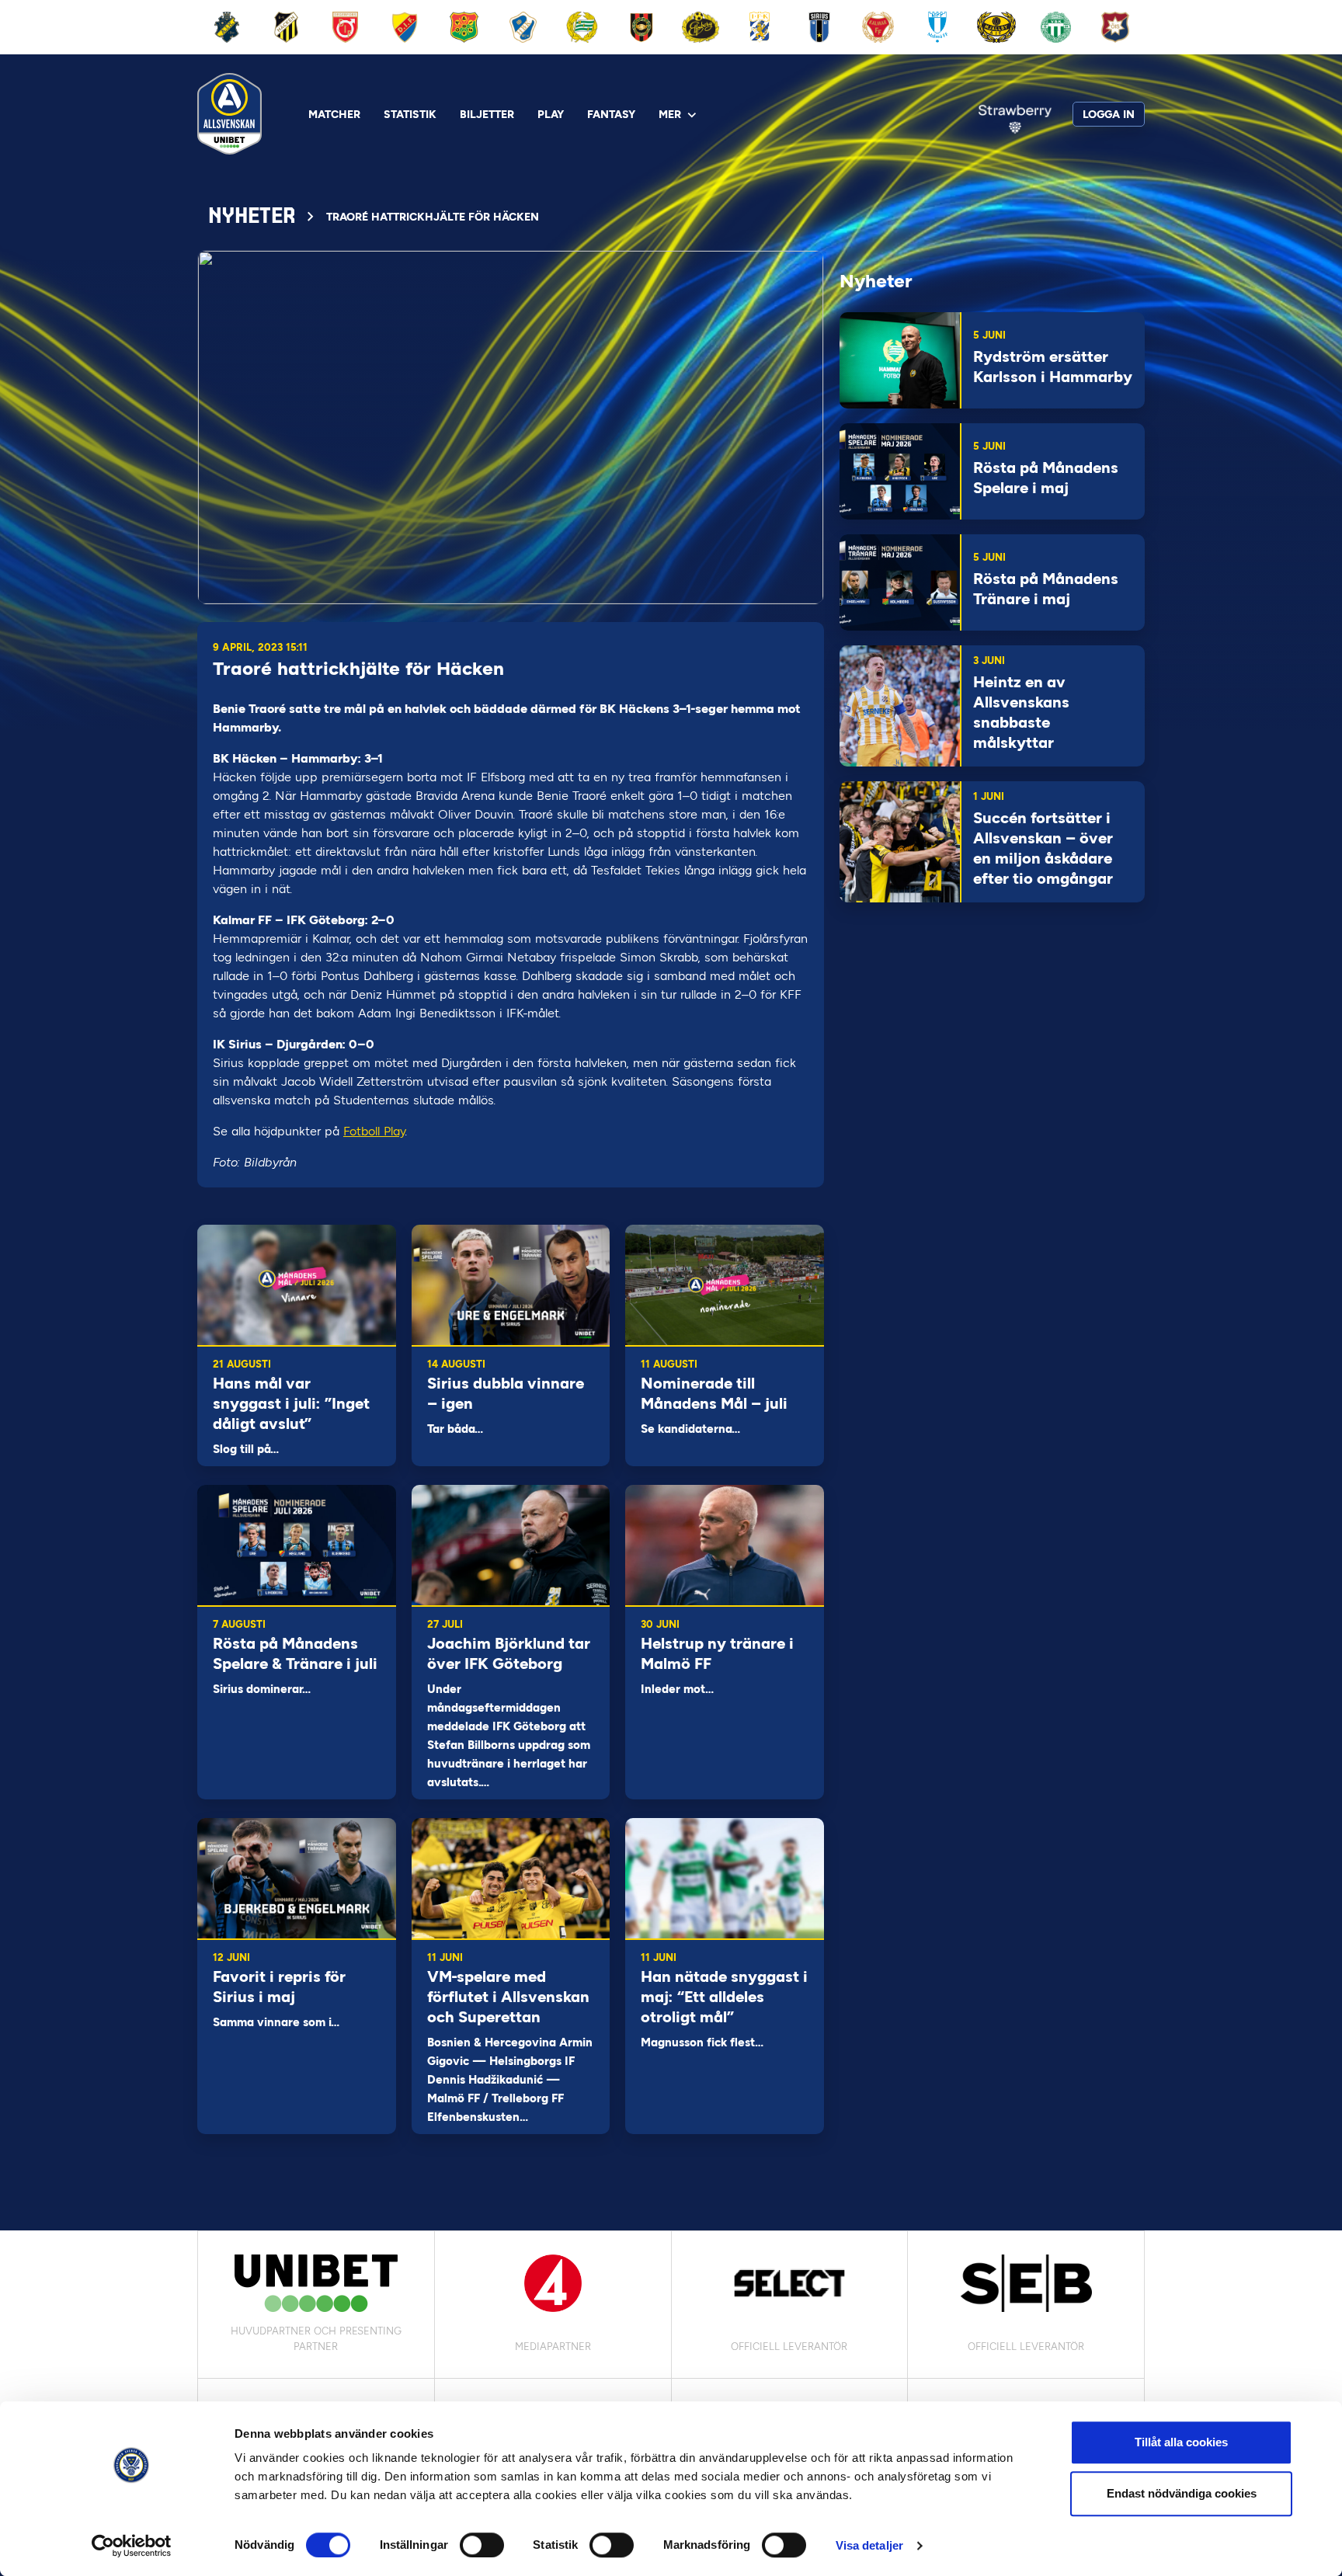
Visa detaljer (869, 2545)
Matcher (334, 115)
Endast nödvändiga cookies (1182, 2493)
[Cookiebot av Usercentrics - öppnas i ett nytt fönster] (132, 2546)
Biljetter (487, 115)
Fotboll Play (374, 1131)
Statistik (410, 115)
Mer (670, 115)
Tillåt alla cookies (1181, 2442)
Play (551, 115)
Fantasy (611, 115)
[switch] (482, 2545)
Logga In (1109, 115)
